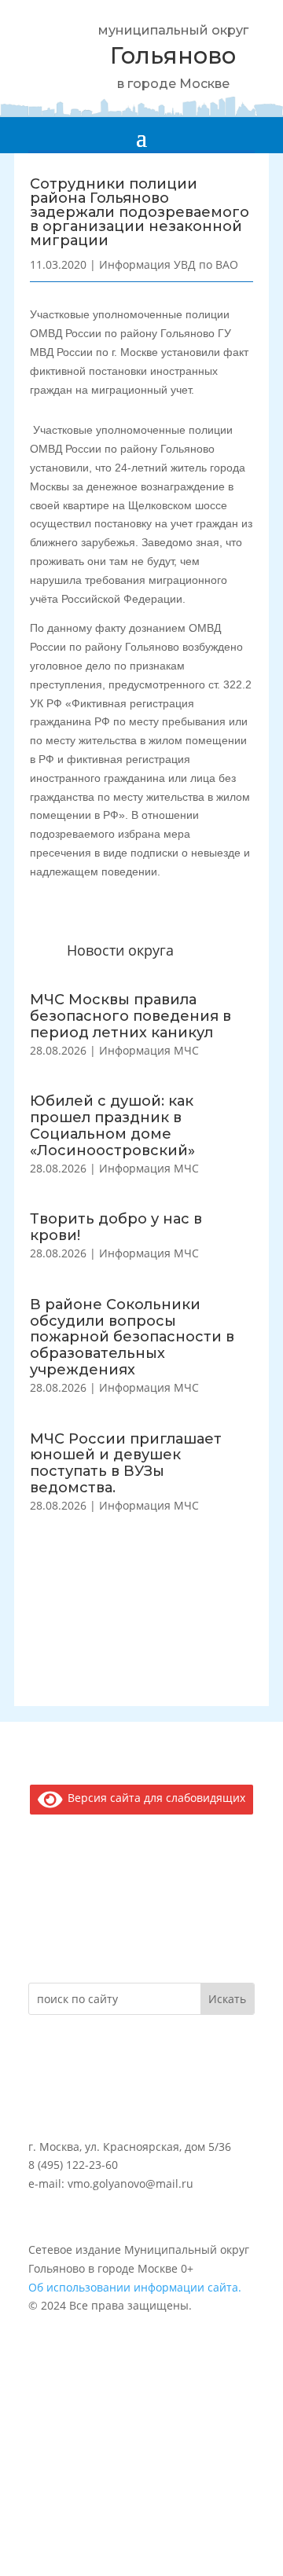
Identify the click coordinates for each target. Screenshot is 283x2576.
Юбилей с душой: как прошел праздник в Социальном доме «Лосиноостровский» (112, 1125)
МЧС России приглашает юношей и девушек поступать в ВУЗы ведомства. (126, 1463)
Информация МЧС (149, 1050)
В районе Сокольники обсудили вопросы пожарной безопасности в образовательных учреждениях (132, 1337)
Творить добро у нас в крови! (116, 1227)
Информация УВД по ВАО (169, 264)
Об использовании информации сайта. (135, 2287)
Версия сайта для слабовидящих (154, 1798)
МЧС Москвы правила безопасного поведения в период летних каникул (130, 1016)
